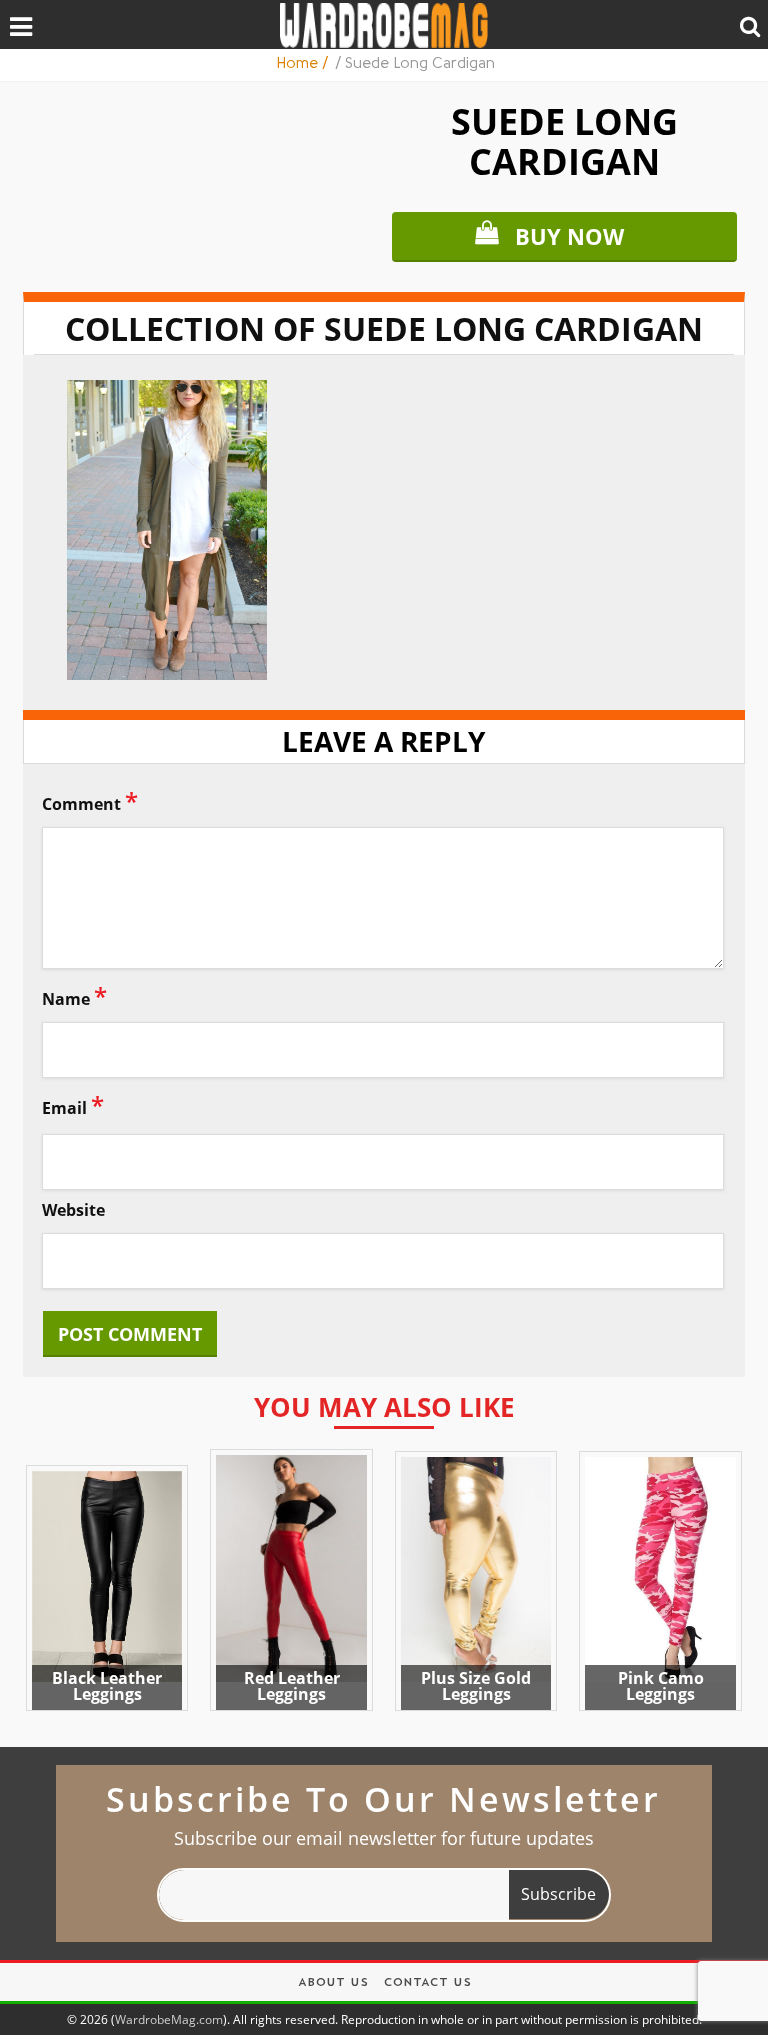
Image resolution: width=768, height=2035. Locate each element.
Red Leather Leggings (292, 1686)
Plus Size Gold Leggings (476, 1686)
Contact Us (427, 1983)
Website (73, 1210)
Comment (90, 800)
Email (73, 1104)
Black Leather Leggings (107, 1686)
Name (74, 995)
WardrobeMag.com (169, 2019)
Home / (304, 64)
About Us (333, 1983)
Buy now (569, 236)
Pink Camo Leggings (661, 1686)
